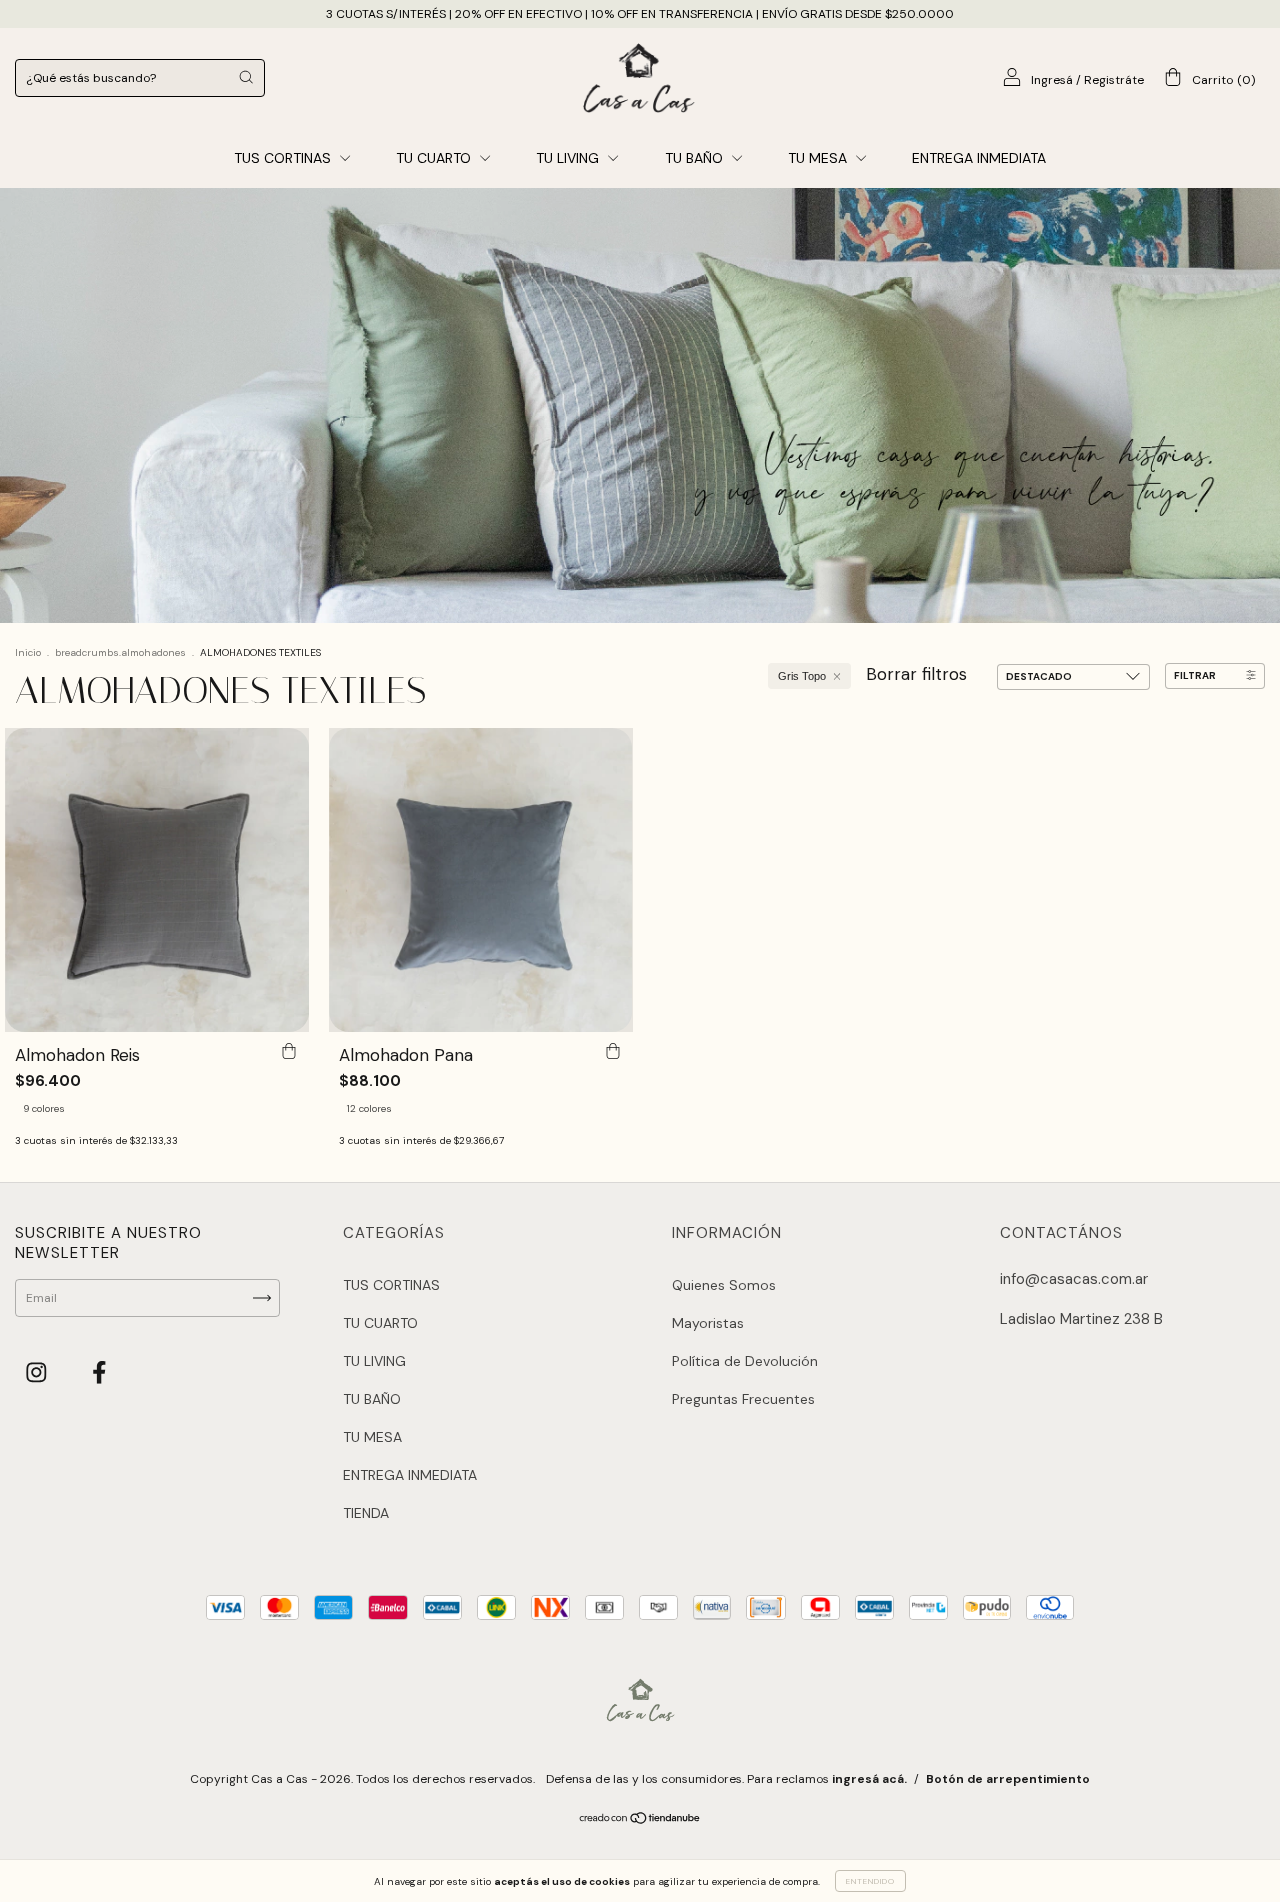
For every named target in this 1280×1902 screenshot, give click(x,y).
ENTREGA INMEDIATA (979, 158)
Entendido (870, 1881)
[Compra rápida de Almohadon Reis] (289, 1052)
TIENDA (366, 1513)
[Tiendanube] (640, 1821)
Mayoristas (708, 1323)
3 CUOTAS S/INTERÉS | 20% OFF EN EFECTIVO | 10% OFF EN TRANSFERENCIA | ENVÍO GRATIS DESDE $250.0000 (640, 14)
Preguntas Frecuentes (743, 1399)
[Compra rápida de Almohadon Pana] (613, 1052)
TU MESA (819, 158)
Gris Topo (802, 676)
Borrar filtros (916, 674)
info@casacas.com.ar (1074, 1279)
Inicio (28, 652)
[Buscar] (246, 77)
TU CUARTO (435, 158)
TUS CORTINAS (284, 158)
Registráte (1114, 80)
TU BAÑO (696, 158)
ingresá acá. (869, 1779)
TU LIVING (569, 158)
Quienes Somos (724, 1285)
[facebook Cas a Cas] (99, 1372)
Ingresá (1052, 80)
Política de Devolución (745, 1361)
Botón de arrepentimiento (1008, 1779)
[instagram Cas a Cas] (39, 1372)
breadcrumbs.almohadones (120, 652)
